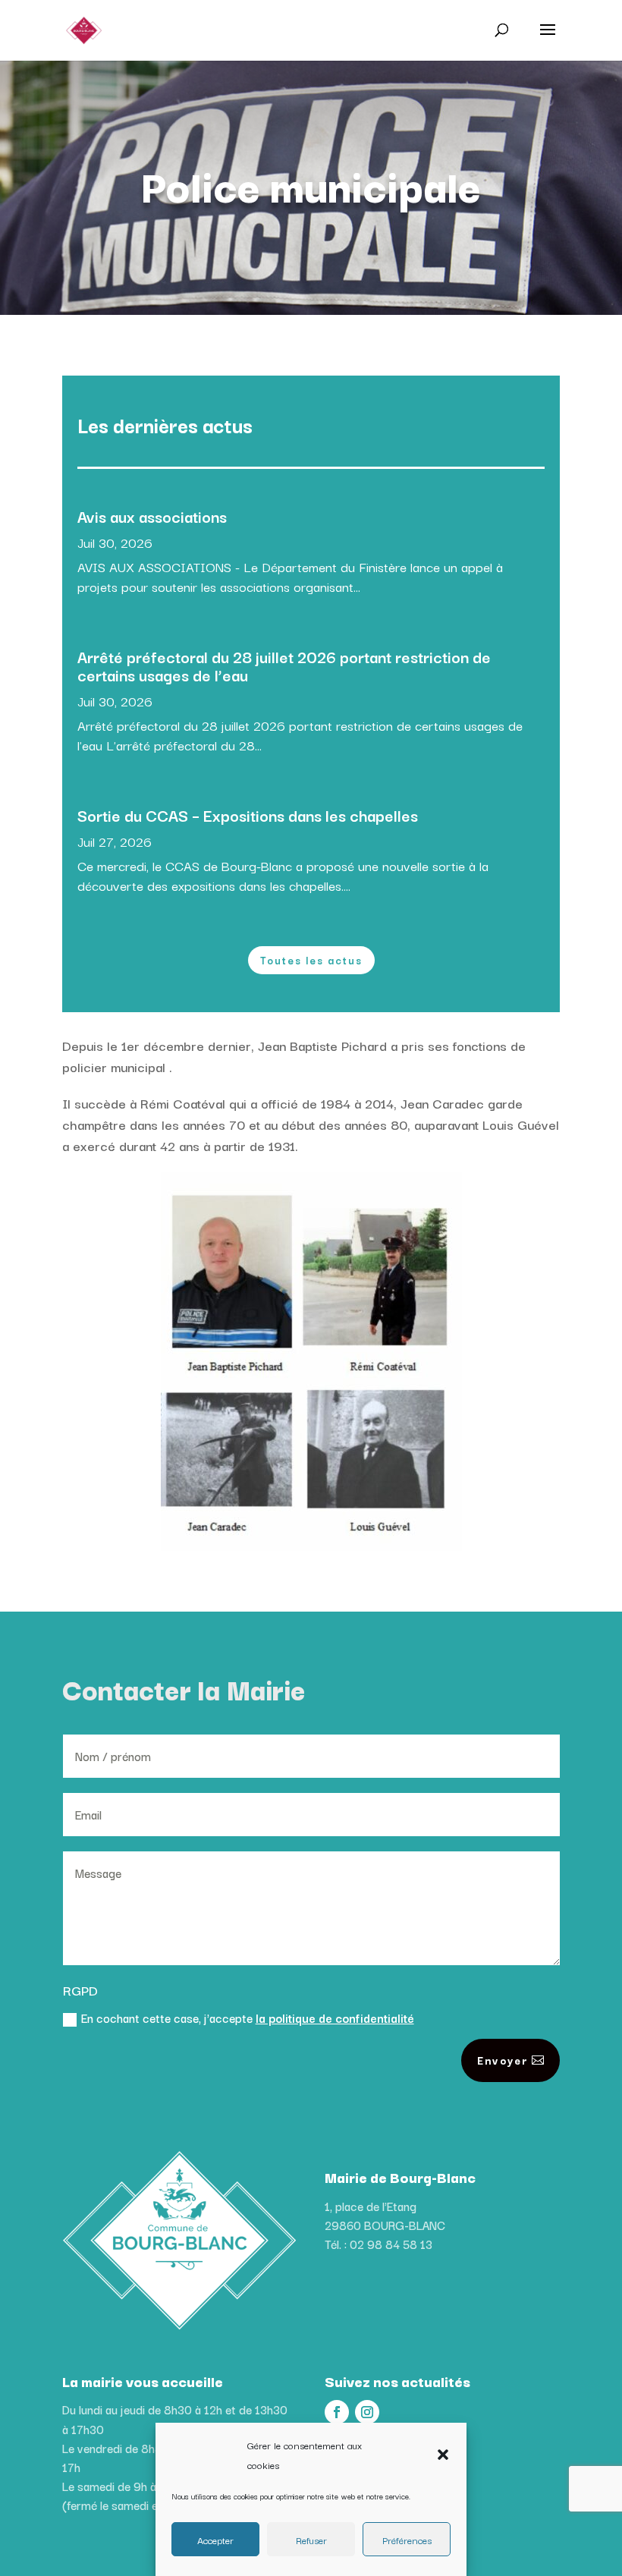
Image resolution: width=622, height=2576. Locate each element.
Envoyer (503, 2060)
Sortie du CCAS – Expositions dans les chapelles (248, 815)
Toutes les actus (311, 960)
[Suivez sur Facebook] (337, 2412)
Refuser (311, 2540)
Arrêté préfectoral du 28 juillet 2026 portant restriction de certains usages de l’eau (284, 665)
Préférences (407, 2540)
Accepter (215, 2540)
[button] (443, 2455)
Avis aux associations (152, 516)
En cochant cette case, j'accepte (248, 2018)
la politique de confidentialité (335, 2018)
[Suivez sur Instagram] (367, 2412)
